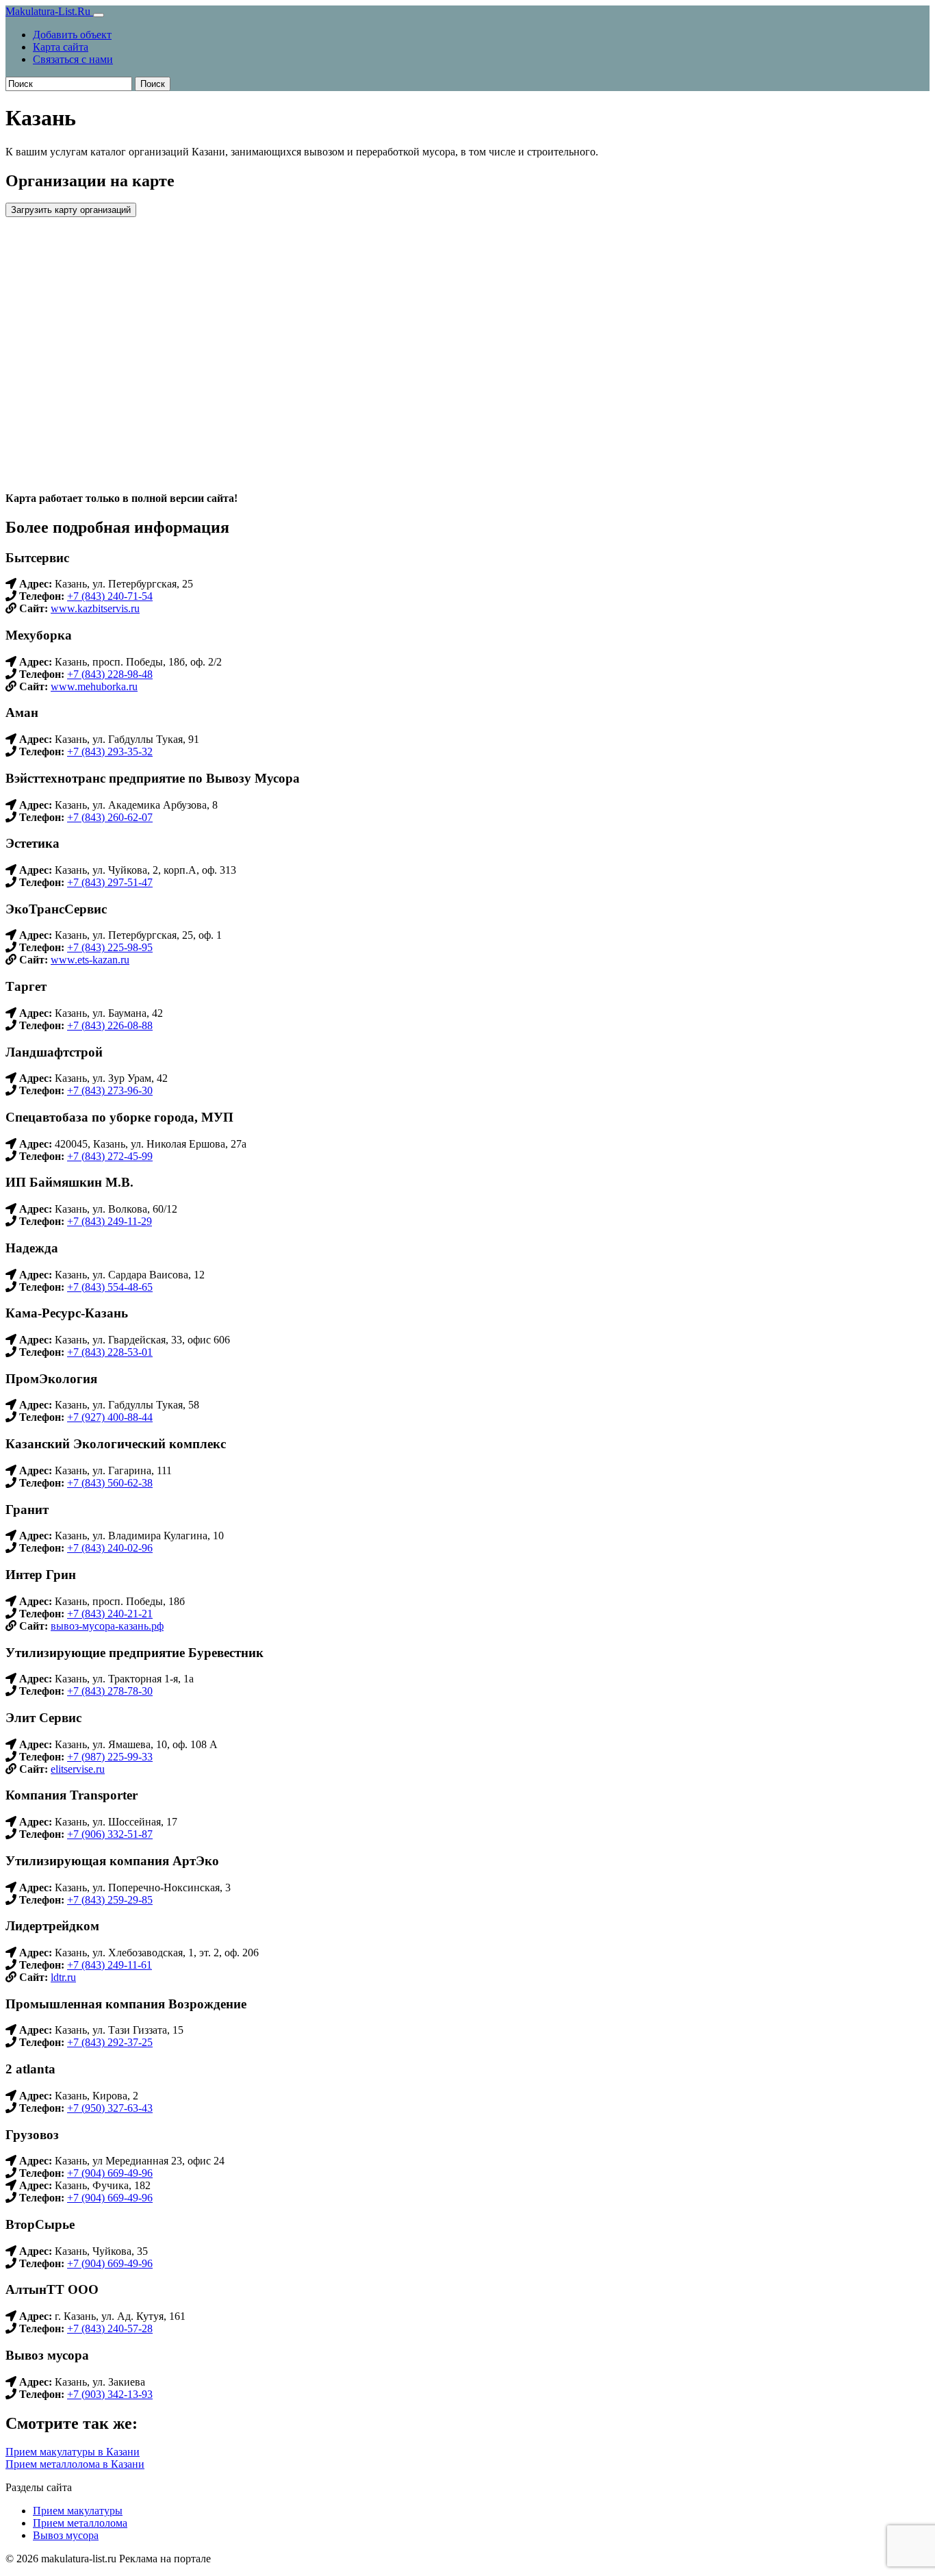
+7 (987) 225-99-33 (110, 1757)
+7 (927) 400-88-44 (110, 1417)
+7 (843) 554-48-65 (110, 1287)
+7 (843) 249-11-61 (110, 1965)
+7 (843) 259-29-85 (110, 1900)
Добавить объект (72, 35)
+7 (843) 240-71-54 (110, 596)
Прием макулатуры (78, 2511)
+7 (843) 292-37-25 (110, 2042)
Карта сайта (61, 47)
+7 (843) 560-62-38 (110, 1483)
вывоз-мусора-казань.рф (107, 1626)
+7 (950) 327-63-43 (110, 2108)
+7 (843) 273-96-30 (110, 1090)
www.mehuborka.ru (94, 686)
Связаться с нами (73, 59)
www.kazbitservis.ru (95, 608)
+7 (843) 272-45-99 (110, 1156)
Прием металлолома (80, 2523)
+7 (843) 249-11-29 (110, 1221)
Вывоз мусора (66, 2535)
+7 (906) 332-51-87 (110, 1834)
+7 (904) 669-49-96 (110, 2173)
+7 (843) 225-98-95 (110, 947)
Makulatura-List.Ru (49, 11)
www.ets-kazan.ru (90, 960)
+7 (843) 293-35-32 (110, 752)
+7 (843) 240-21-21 (110, 1614)
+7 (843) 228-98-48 (110, 674)
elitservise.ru (78, 1769)
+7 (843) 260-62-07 (110, 817)
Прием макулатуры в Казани (73, 2452)
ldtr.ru (63, 1977)
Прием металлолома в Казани (75, 2464)
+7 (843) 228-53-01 (110, 1352)
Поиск (153, 84)
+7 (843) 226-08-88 (110, 1025)
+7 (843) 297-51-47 (110, 882)
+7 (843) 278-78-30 (110, 1691)
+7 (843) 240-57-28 (110, 2328)
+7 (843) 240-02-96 (110, 1548)
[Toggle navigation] (99, 15)
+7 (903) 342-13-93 (110, 2394)
